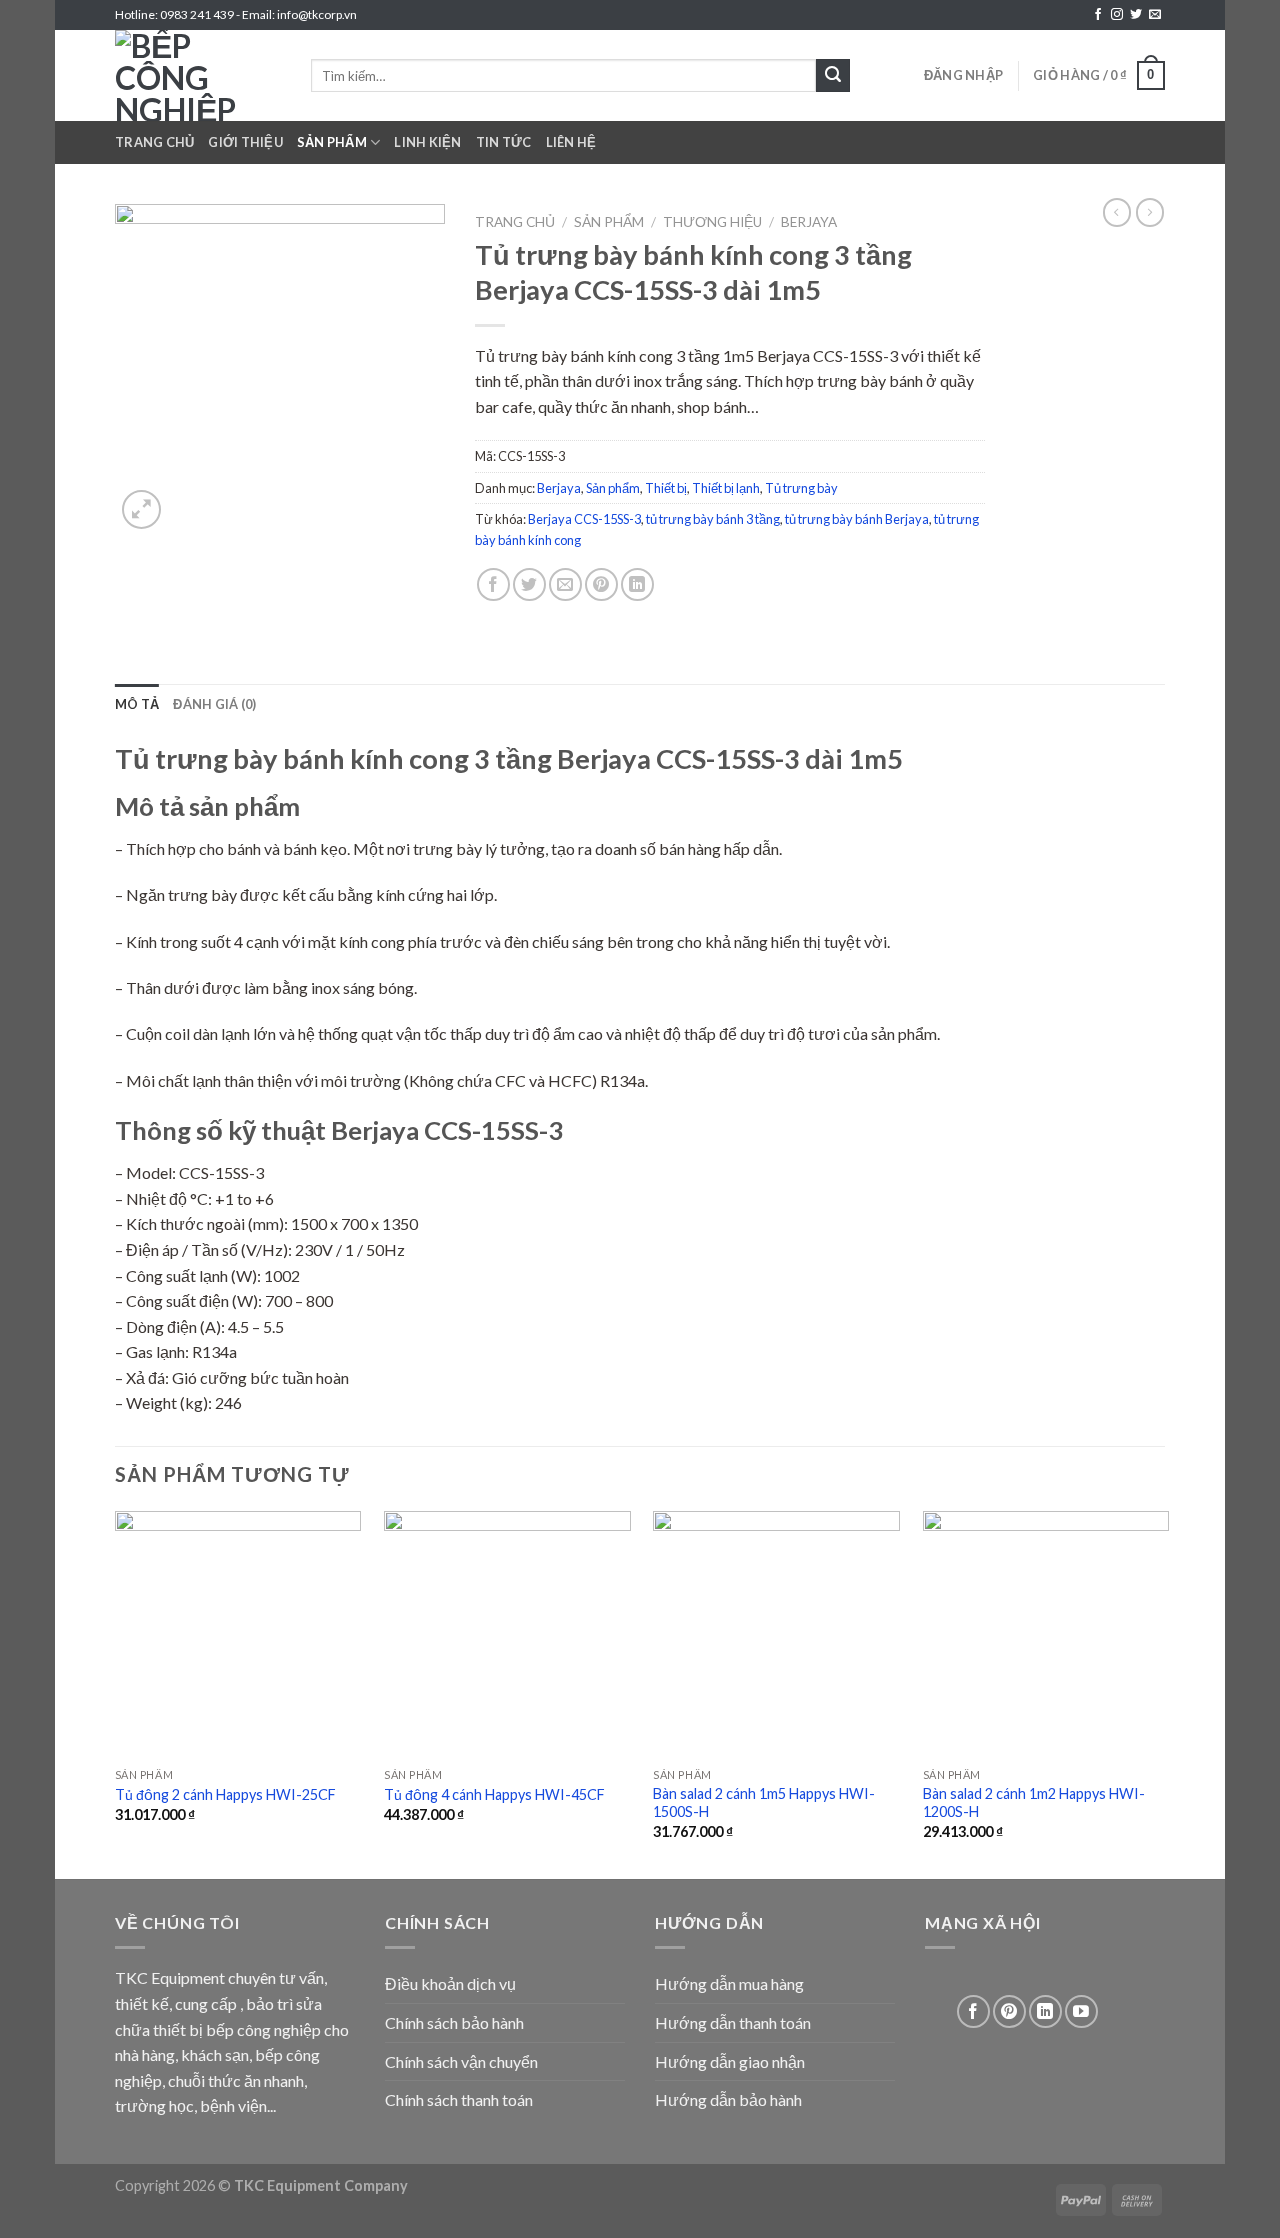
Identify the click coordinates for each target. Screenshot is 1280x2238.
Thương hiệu (712, 222)
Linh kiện (427, 142)
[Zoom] (141, 509)
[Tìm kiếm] (833, 76)
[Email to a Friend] (565, 584)
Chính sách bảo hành (454, 2022)
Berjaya (809, 222)
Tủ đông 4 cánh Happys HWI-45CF (494, 1794)
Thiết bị (666, 488)
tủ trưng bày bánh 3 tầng (713, 519)
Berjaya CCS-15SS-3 (584, 519)
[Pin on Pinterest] (601, 584)
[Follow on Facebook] (1098, 15)
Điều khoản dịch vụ (450, 1983)
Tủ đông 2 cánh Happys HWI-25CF (225, 1794)
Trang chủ (154, 142)
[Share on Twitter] (529, 584)
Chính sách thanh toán (459, 2099)
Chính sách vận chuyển (461, 2061)
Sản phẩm (332, 142)
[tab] (137, 704)
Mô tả (137, 704)
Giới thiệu (245, 142)
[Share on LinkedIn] (637, 584)
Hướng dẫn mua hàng (729, 1983)
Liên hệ (571, 142)
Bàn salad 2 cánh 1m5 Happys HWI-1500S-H (764, 1803)
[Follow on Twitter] (1136, 15)
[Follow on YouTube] (1081, 2011)
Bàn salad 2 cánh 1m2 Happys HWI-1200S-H (1034, 1803)
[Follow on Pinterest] (1009, 2011)
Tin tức (504, 142)
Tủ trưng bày (801, 488)
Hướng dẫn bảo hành (728, 2099)
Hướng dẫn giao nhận (730, 2061)
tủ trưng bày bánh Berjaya (857, 519)
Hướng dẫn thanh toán (733, 2022)
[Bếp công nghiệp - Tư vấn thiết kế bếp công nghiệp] (198, 75)
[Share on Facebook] (493, 584)
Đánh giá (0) (214, 704)
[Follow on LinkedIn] (1045, 2011)
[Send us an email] (1155, 15)
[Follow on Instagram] (1117, 15)
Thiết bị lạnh (726, 488)
